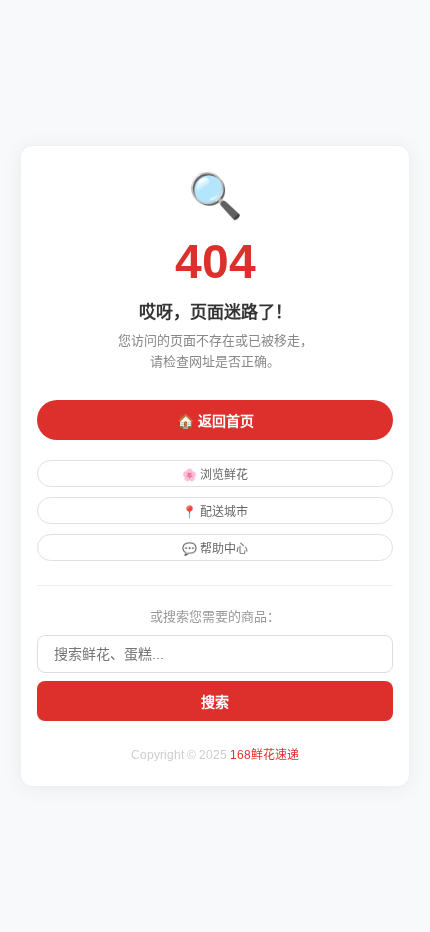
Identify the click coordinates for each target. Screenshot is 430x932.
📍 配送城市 (215, 512)
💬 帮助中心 (215, 549)
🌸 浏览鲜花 (215, 475)
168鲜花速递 (264, 755)
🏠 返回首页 (215, 421)
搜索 (215, 702)
